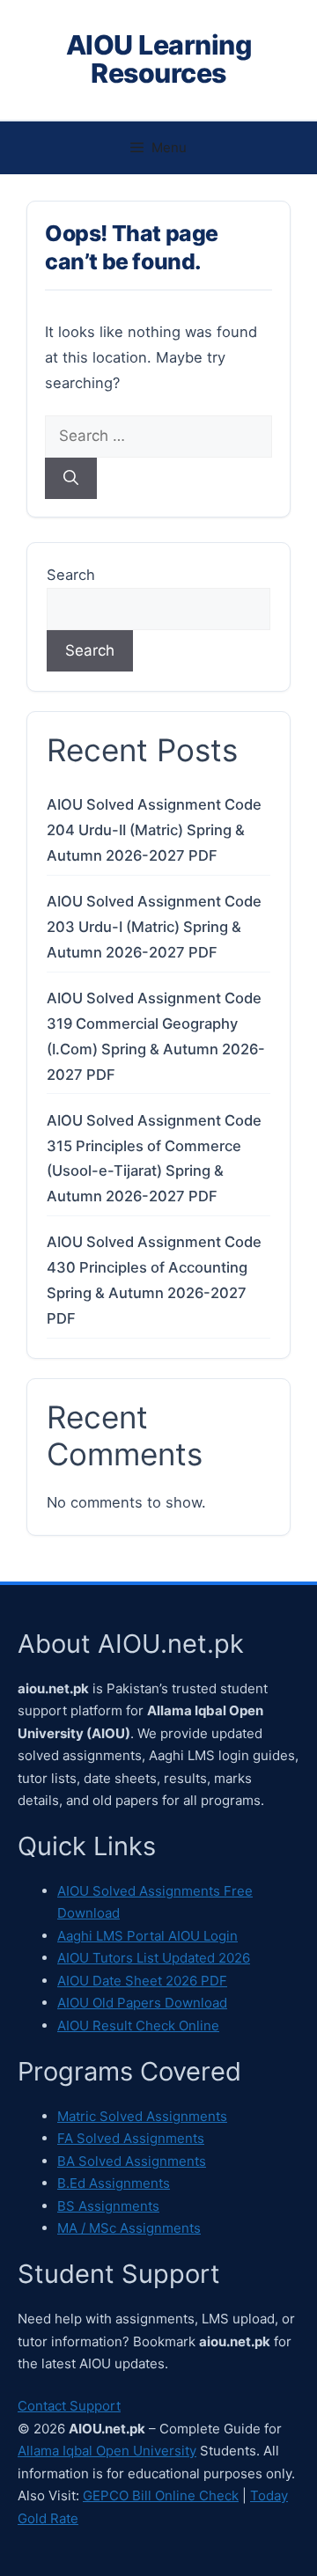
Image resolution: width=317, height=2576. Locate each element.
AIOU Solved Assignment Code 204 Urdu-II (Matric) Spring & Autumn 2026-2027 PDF (154, 830)
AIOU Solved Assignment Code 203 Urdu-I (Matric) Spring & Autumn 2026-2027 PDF (154, 927)
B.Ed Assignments (114, 2183)
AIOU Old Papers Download (142, 2003)
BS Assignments (108, 2206)
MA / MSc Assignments (129, 2228)
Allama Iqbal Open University (107, 2451)
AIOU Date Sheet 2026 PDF (142, 1981)
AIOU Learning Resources (159, 59)
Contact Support (69, 2406)
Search (71, 575)
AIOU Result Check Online (138, 2026)
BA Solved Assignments (132, 2161)
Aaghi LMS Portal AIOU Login (147, 1936)
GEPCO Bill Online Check (161, 2495)
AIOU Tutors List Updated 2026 (154, 1958)
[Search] (71, 479)
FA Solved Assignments (131, 2138)
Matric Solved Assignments (142, 2116)
